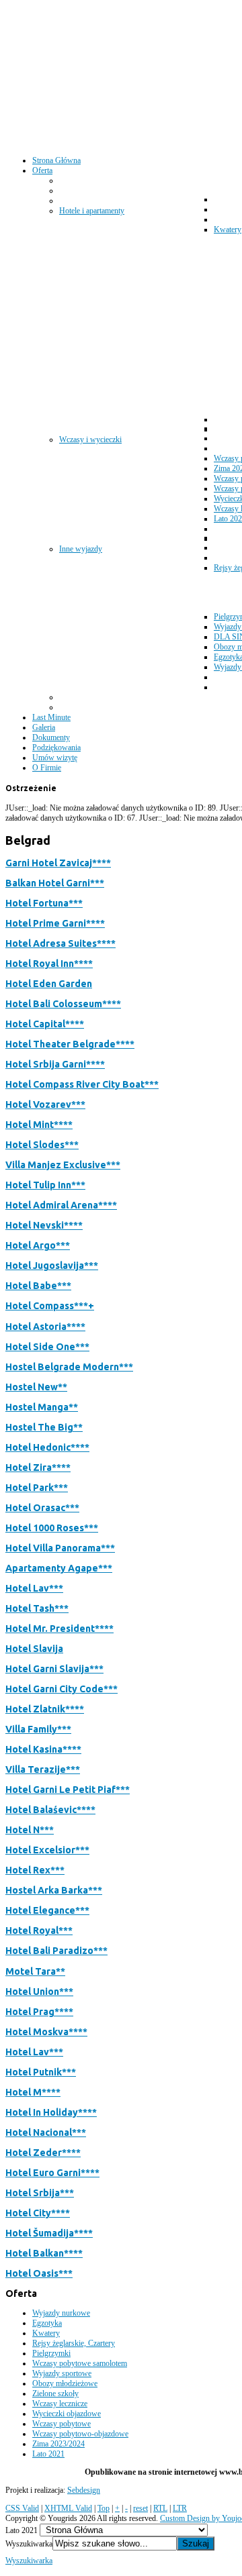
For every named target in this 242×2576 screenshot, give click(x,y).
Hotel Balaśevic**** (50, 1810)
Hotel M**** (33, 2092)
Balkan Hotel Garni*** (55, 883)
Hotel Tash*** (37, 1608)
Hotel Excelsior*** (47, 1850)
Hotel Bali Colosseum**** (63, 1004)
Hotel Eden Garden (49, 984)
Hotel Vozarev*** (45, 1104)
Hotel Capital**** (45, 1024)
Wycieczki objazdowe (67, 2414)
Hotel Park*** (37, 1488)
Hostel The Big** (44, 1427)
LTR (180, 2508)
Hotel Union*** (39, 1992)
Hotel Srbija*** (40, 2193)
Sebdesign (84, 2490)
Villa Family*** (38, 1729)
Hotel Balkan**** (44, 2253)
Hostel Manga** (42, 1407)
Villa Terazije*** (43, 1769)
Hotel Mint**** (39, 1125)
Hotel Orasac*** (42, 1508)
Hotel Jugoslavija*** (52, 1266)
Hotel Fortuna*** (44, 903)
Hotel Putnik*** (41, 2072)
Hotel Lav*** (34, 1588)
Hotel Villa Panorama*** (60, 1548)
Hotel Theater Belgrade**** (70, 1044)
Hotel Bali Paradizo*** (56, 1951)
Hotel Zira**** (38, 1467)
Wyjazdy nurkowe (61, 2313)
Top (104, 2508)
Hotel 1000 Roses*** (52, 1528)
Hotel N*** (30, 1830)
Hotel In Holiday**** (51, 2112)
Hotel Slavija (34, 1649)
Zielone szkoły (55, 2393)
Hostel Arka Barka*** (54, 1890)
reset (140, 2508)
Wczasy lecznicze (60, 2404)
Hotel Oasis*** (39, 2273)
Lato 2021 (48, 2454)
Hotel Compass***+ (50, 1306)
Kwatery (46, 2333)
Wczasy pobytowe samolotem (80, 2363)
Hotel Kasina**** (43, 1749)
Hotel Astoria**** (45, 1327)
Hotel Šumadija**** (49, 2233)
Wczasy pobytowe (62, 2424)
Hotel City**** (38, 2213)
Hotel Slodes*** (42, 1145)
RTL (160, 2508)
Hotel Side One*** (47, 1347)
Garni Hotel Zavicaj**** (58, 863)
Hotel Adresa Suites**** (61, 943)
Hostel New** (36, 1387)
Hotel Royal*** (39, 1930)
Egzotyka (47, 2323)
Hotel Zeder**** (43, 2153)
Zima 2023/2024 (58, 2444)
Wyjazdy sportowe (62, 2373)
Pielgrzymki (51, 2353)
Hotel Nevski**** (44, 1225)
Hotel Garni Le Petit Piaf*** (68, 1790)
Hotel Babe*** (38, 1286)
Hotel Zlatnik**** (45, 1709)
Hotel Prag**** (39, 2012)
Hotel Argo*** (38, 1245)
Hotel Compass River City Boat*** (82, 1084)
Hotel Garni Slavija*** (54, 1669)
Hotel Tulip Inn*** (45, 1185)
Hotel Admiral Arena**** (61, 1205)
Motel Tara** (35, 1971)
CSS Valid (22, 2508)
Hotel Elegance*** (47, 1910)
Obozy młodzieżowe (65, 2383)
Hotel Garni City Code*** (62, 1689)
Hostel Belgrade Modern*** (69, 1367)
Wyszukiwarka (29, 2544)
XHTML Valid (68, 2508)
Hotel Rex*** (35, 1870)
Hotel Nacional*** (46, 2132)
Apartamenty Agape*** (59, 1568)
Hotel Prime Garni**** (55, 923)
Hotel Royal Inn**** (49, 964)
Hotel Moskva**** (46, 2032)
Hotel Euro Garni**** (52, 2173)
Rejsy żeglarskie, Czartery (74, 2343)
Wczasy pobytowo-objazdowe (80, 2434)
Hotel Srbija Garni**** (55, 1064)
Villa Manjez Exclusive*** (63, 1165)
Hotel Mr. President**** (59, 1629)
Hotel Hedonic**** (47, 1447)
